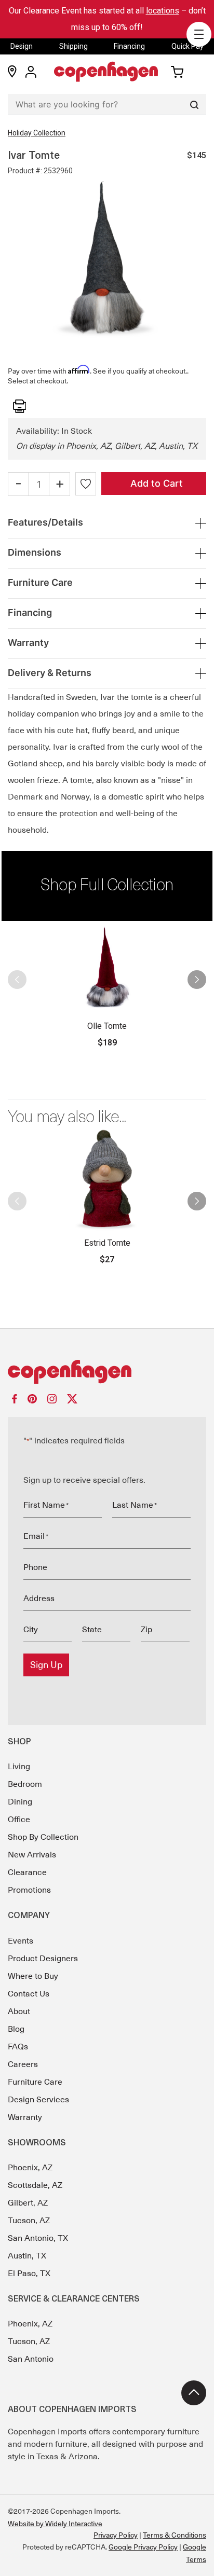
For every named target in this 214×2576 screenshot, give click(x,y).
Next (192, 985)
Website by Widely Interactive (55, 2524)
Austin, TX (27, 2256)
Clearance (27, 1872)
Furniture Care (35, 2082)
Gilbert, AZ (28, 2203)
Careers (23, 2064)
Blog (16, 2029)
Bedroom (25, 1784)
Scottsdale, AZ (35, 2185)
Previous (22, 985)
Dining (20, 1802)
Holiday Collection (37, 133)
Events (21, 1941)
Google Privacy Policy (143, 2547)
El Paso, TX (29, 2274)
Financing (129, 46)
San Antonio (31, 2359)
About (19, 2012)
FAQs (18, 2047)
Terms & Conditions (175, 2535)
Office (19, 1820)
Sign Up (46, 1665)
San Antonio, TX (38, 2238)
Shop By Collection (43, 1837)
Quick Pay (188, 46)
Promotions (29, 1890)
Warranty (25, 2117)
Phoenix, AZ (30, 2168)
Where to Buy (33, 1976)
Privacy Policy (116, 2535)
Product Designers (43, 1959)
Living (19, 1767)
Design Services (38, 2100)
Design (22, 46)
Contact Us (29, 1994)
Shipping (73, 46)
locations (163, 11)
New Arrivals (32, 1855)
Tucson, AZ (29, 2221)
